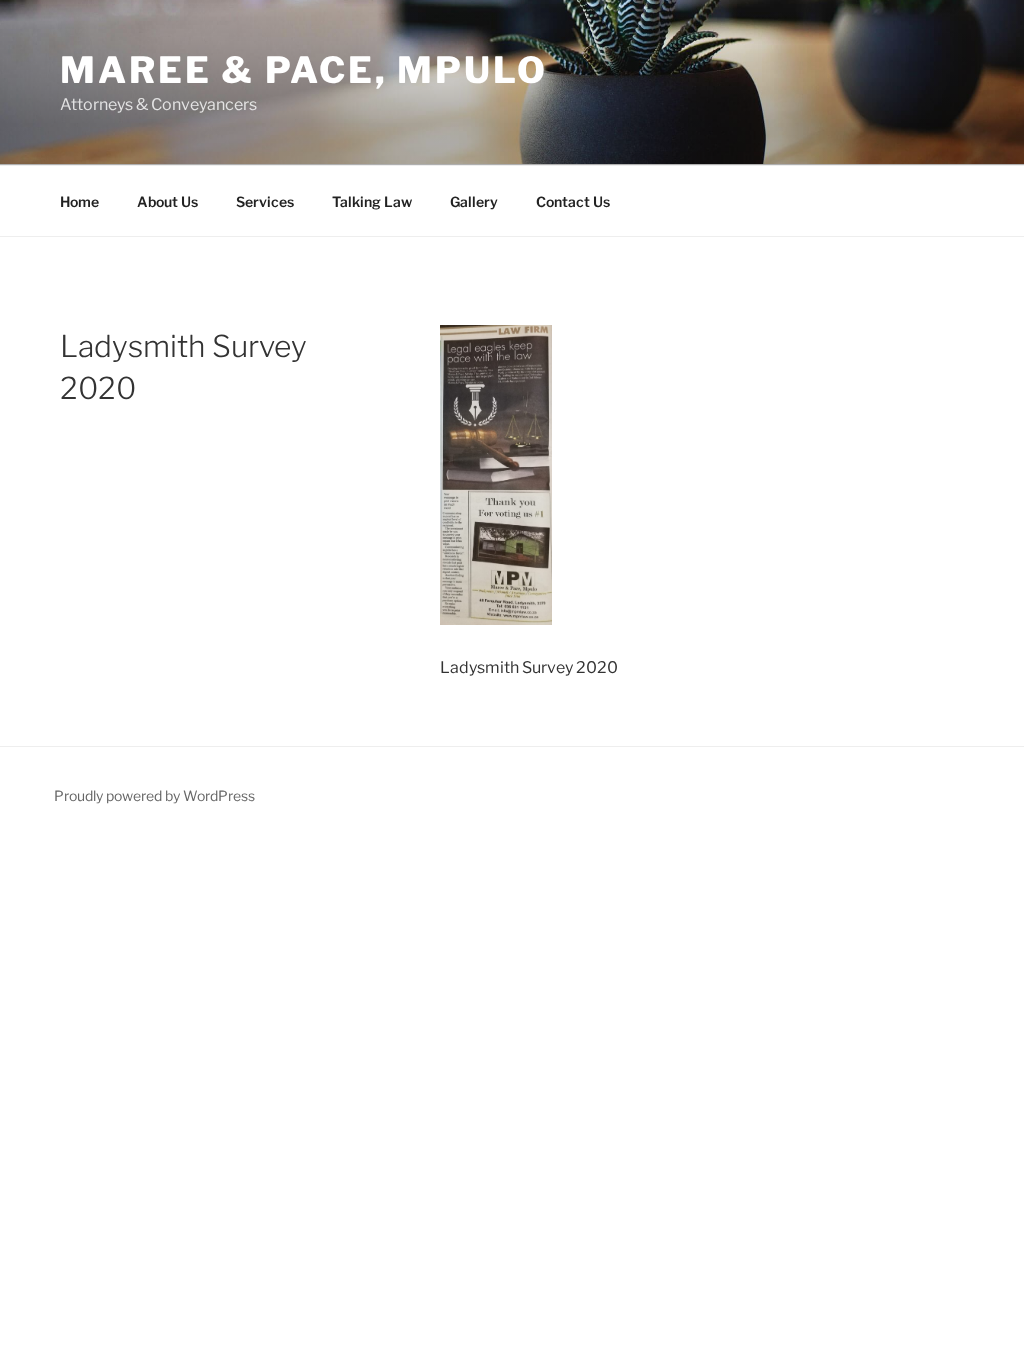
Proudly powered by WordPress (154, 795)
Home (79, 201)
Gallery (474, 201)
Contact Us (573, 201)
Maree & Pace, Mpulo (304, 70)
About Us (167, 201)
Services (265, 201)
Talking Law (372, 201)
